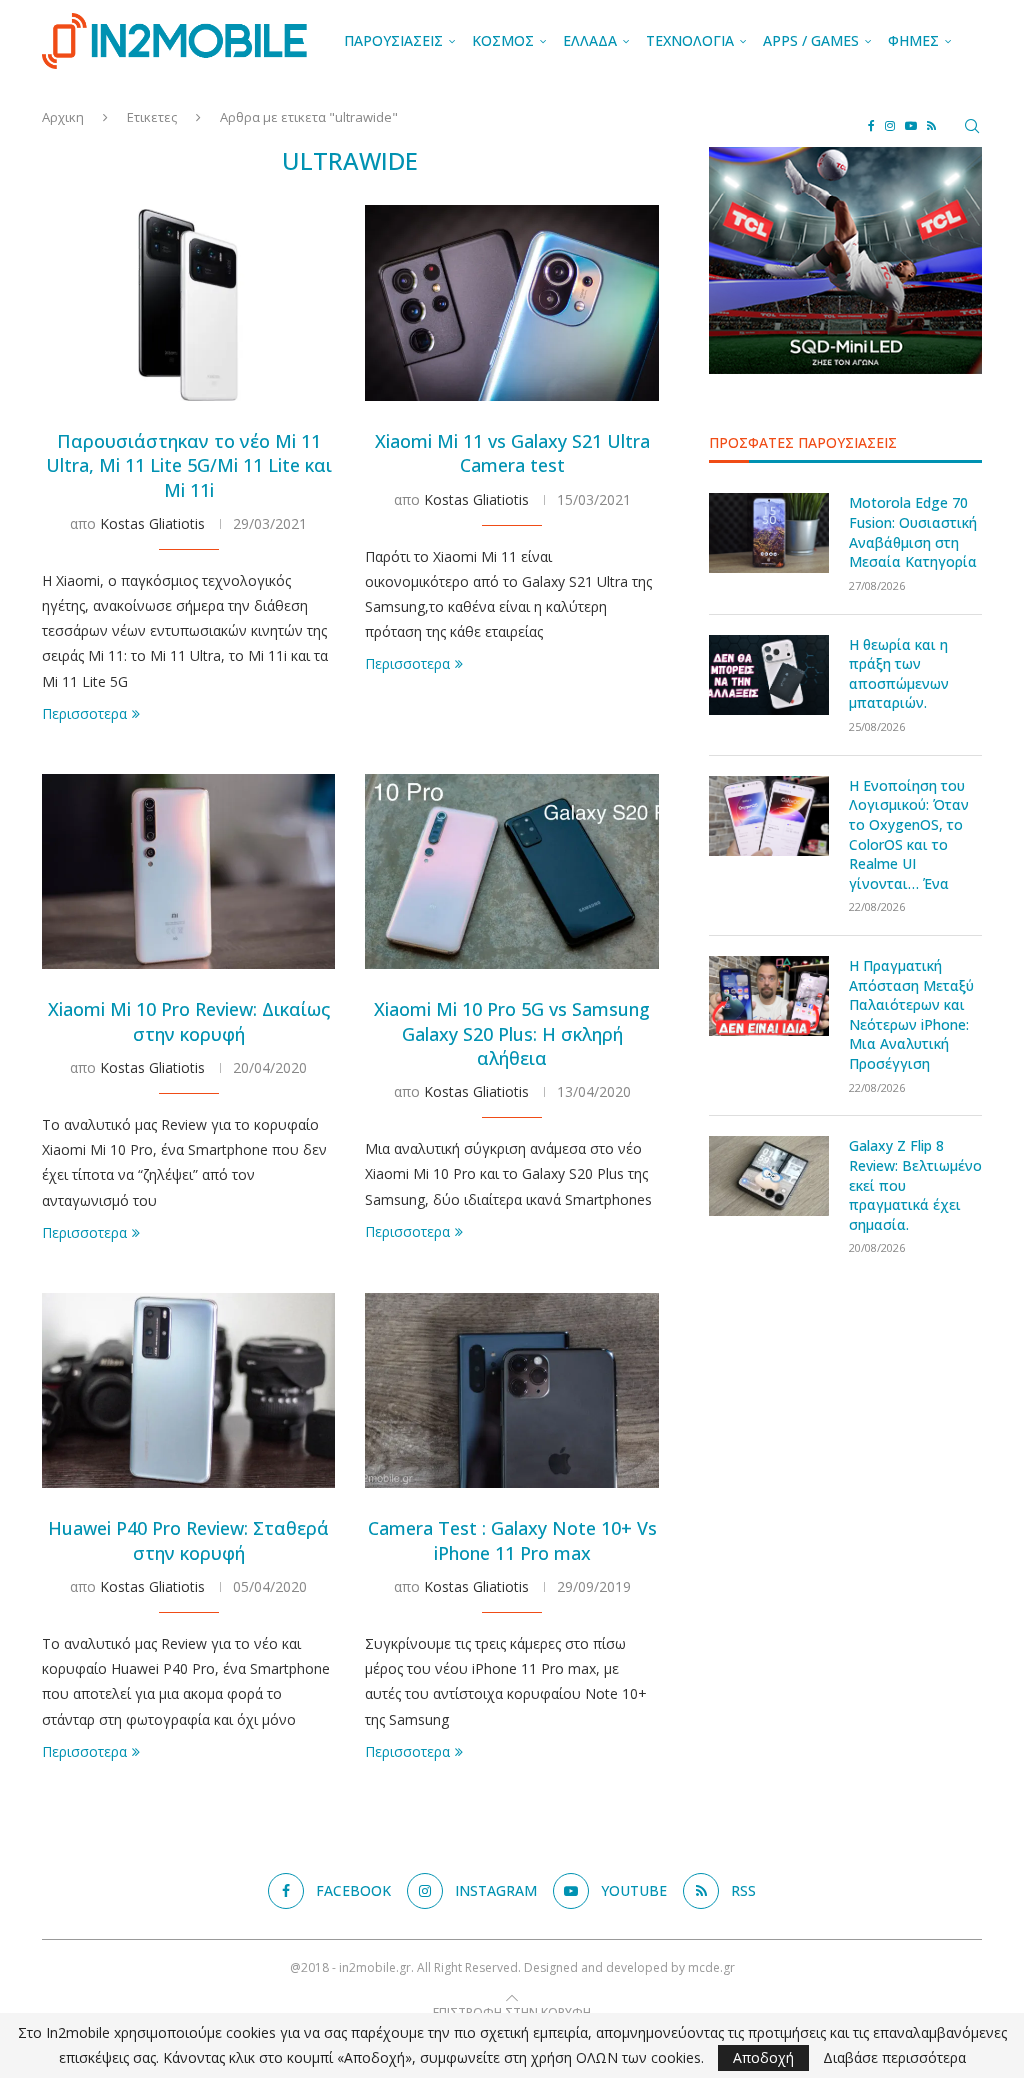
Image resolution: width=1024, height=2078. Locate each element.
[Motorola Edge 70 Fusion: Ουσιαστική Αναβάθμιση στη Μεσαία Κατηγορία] (769, 533)
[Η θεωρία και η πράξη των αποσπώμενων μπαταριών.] (769, 675)
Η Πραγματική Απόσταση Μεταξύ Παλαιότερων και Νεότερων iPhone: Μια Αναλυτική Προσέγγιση (911, 1014)
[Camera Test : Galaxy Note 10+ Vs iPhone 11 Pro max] (511, 1391)
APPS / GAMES (811, 40)
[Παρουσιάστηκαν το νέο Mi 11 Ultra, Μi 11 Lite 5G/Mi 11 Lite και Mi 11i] (188, 303)
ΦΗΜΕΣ (913, 40)
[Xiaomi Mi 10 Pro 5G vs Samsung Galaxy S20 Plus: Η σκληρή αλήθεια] (511, 872)
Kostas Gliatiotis (152, 523)
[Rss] (931, 126)
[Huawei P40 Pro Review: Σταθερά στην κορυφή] (188, 1391)
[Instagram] (890, 126)
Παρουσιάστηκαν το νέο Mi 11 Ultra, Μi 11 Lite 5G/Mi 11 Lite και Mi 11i (189, 465)
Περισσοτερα (84, 713)
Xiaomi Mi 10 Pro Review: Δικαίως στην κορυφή (189, 1021)
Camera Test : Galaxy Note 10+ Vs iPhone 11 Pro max (512, 1540)
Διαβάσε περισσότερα (894, 2058)
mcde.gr (711, 1967)
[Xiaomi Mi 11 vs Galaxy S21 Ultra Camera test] (511, 303)
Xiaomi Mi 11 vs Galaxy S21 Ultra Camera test (512, 453)
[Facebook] (871, 126)
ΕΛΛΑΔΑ (590, 40)
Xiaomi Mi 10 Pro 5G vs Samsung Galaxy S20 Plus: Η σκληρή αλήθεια (512, 1033)
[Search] (972, 126)
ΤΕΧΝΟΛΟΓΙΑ (690, 40)
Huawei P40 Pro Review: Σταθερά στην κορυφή (188, 1540)
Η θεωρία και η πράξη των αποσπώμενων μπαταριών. (899, 674)
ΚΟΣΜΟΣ (503, 40)
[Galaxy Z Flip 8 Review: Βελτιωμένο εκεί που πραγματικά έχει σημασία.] (769, 1176)
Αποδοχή (763, 2057)
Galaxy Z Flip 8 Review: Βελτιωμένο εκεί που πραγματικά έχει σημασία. (915, 1184)
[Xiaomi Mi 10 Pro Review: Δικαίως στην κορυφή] (188, 872)
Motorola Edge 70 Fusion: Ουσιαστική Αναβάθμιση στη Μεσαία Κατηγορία (913, 532)
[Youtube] (911, 126)
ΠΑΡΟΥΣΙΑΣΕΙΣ (393, 40)
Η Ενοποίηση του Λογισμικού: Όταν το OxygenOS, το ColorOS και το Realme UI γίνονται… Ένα (909, 834)
